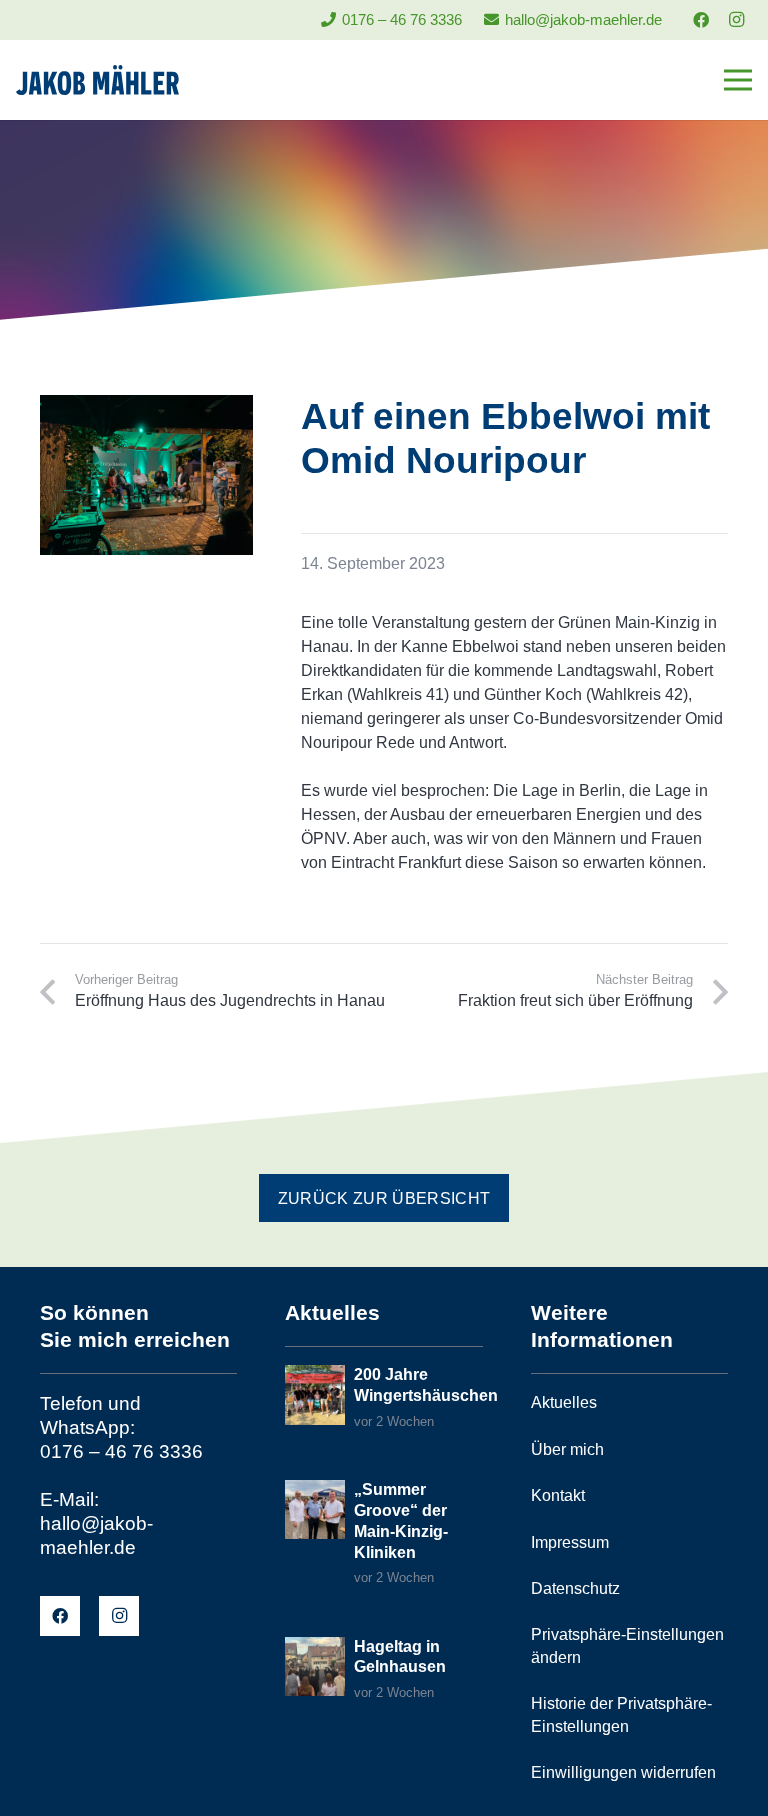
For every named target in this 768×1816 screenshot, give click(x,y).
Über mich (567, 1449)
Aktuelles (564, 1402)
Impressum (570, 1542)
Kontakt (558, 1495)
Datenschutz (575, 1588)
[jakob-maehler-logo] (97, 80)
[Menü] (738, 80)
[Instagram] (736, 20)
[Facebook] (701, 20)
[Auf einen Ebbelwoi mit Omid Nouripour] (146, 406)
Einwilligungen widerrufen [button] (623, 1772)
